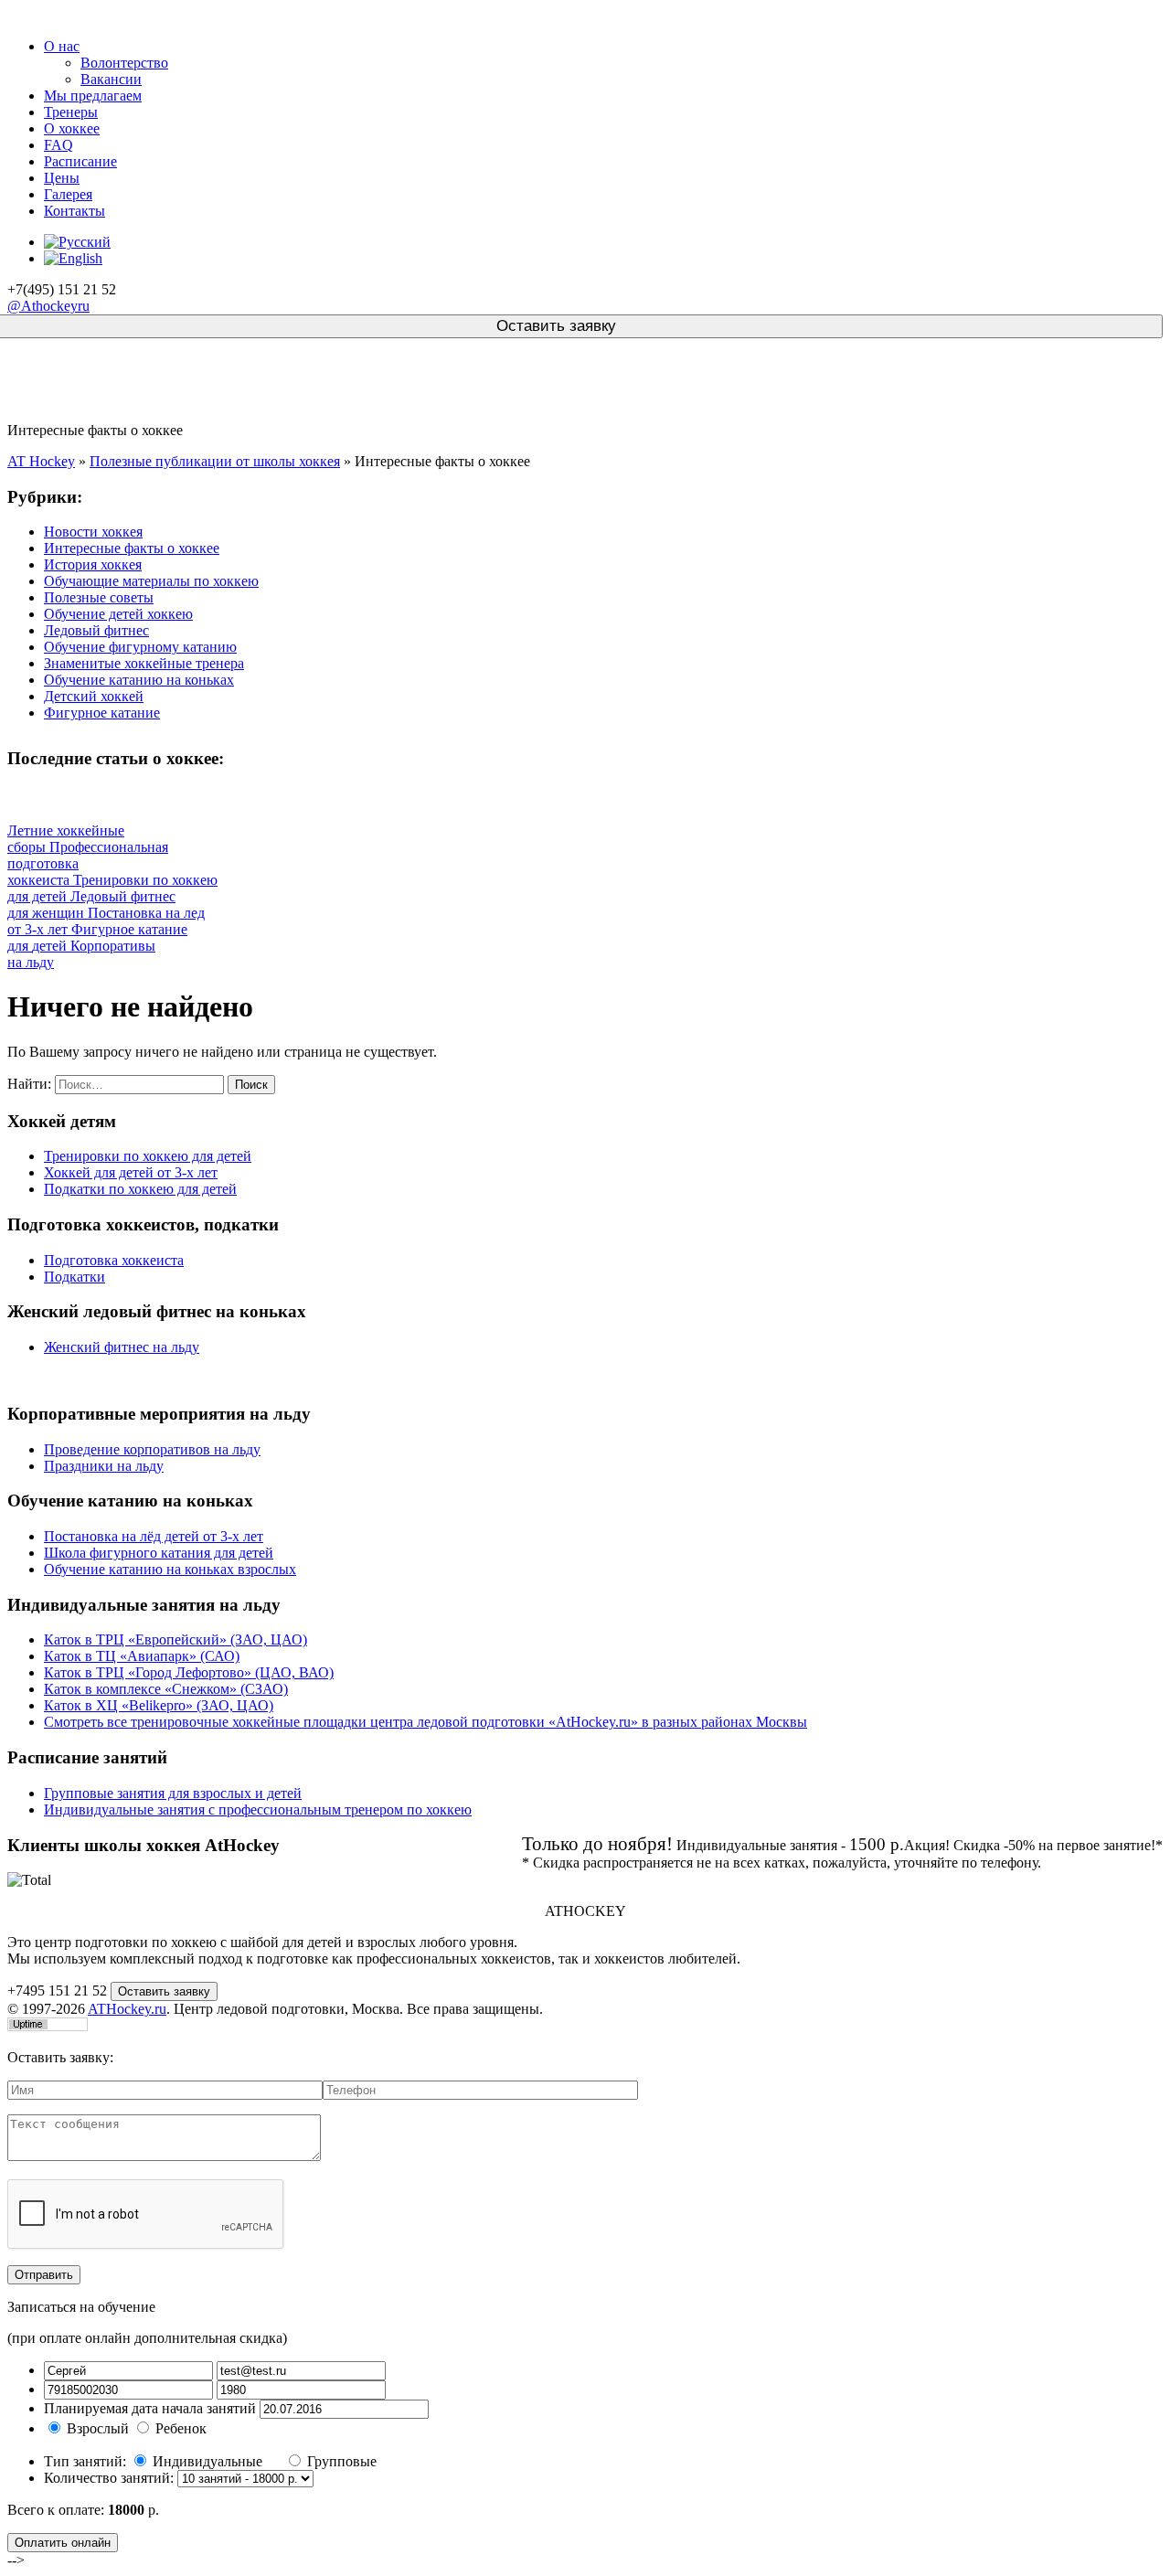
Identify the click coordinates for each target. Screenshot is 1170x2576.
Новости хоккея (93, 532)
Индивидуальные (209, 2461)
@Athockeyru (48, 306)
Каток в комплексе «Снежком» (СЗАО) (166, 1689)
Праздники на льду (104, 1466)
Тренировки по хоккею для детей (148, 1156)
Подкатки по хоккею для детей (140, 1189)
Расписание (80, 161)
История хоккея (93, 564)
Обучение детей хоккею (118, 614)
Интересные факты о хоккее (132, 548)
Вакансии (111, 79)
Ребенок (181, 2428)
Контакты (74, 211)
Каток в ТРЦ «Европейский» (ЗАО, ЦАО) (175, 1639)
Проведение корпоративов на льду (152, 1449)
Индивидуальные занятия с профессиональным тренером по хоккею (258, 1810)
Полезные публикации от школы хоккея (215, 461)
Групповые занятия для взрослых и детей (173, 1793)
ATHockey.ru (127, 2009)
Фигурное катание (102, 713)
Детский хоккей (94, 696)
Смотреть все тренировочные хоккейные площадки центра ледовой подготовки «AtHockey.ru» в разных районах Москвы (425, 1722)
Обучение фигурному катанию (140, 647)
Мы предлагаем (93, 96)
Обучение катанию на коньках (139, 680)
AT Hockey (41, 461)
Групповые (342, 2461)
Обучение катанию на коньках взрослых (170, 1569)
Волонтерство (124, 63)
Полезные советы (99, 597)
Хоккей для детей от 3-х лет (131, 1172)
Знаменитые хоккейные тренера (144, 663)
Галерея (68, 194)
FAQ (58, 145)
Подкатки (74, 1277)
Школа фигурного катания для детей (159, 1553)
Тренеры (71, 112)
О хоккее (72, 128)
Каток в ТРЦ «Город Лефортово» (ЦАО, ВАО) (189, 1672)
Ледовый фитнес (96, 630)
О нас (62, 46)
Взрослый (98, 2428)
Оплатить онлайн (63, 2543)
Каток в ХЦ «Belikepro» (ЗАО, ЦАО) (159, 1705)
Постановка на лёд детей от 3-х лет (154, 1536)
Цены (62, 178)
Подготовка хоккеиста (114, 1260)
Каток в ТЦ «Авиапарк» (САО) (142, 1656)
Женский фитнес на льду (122, 1347)
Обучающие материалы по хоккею (151, 581)
